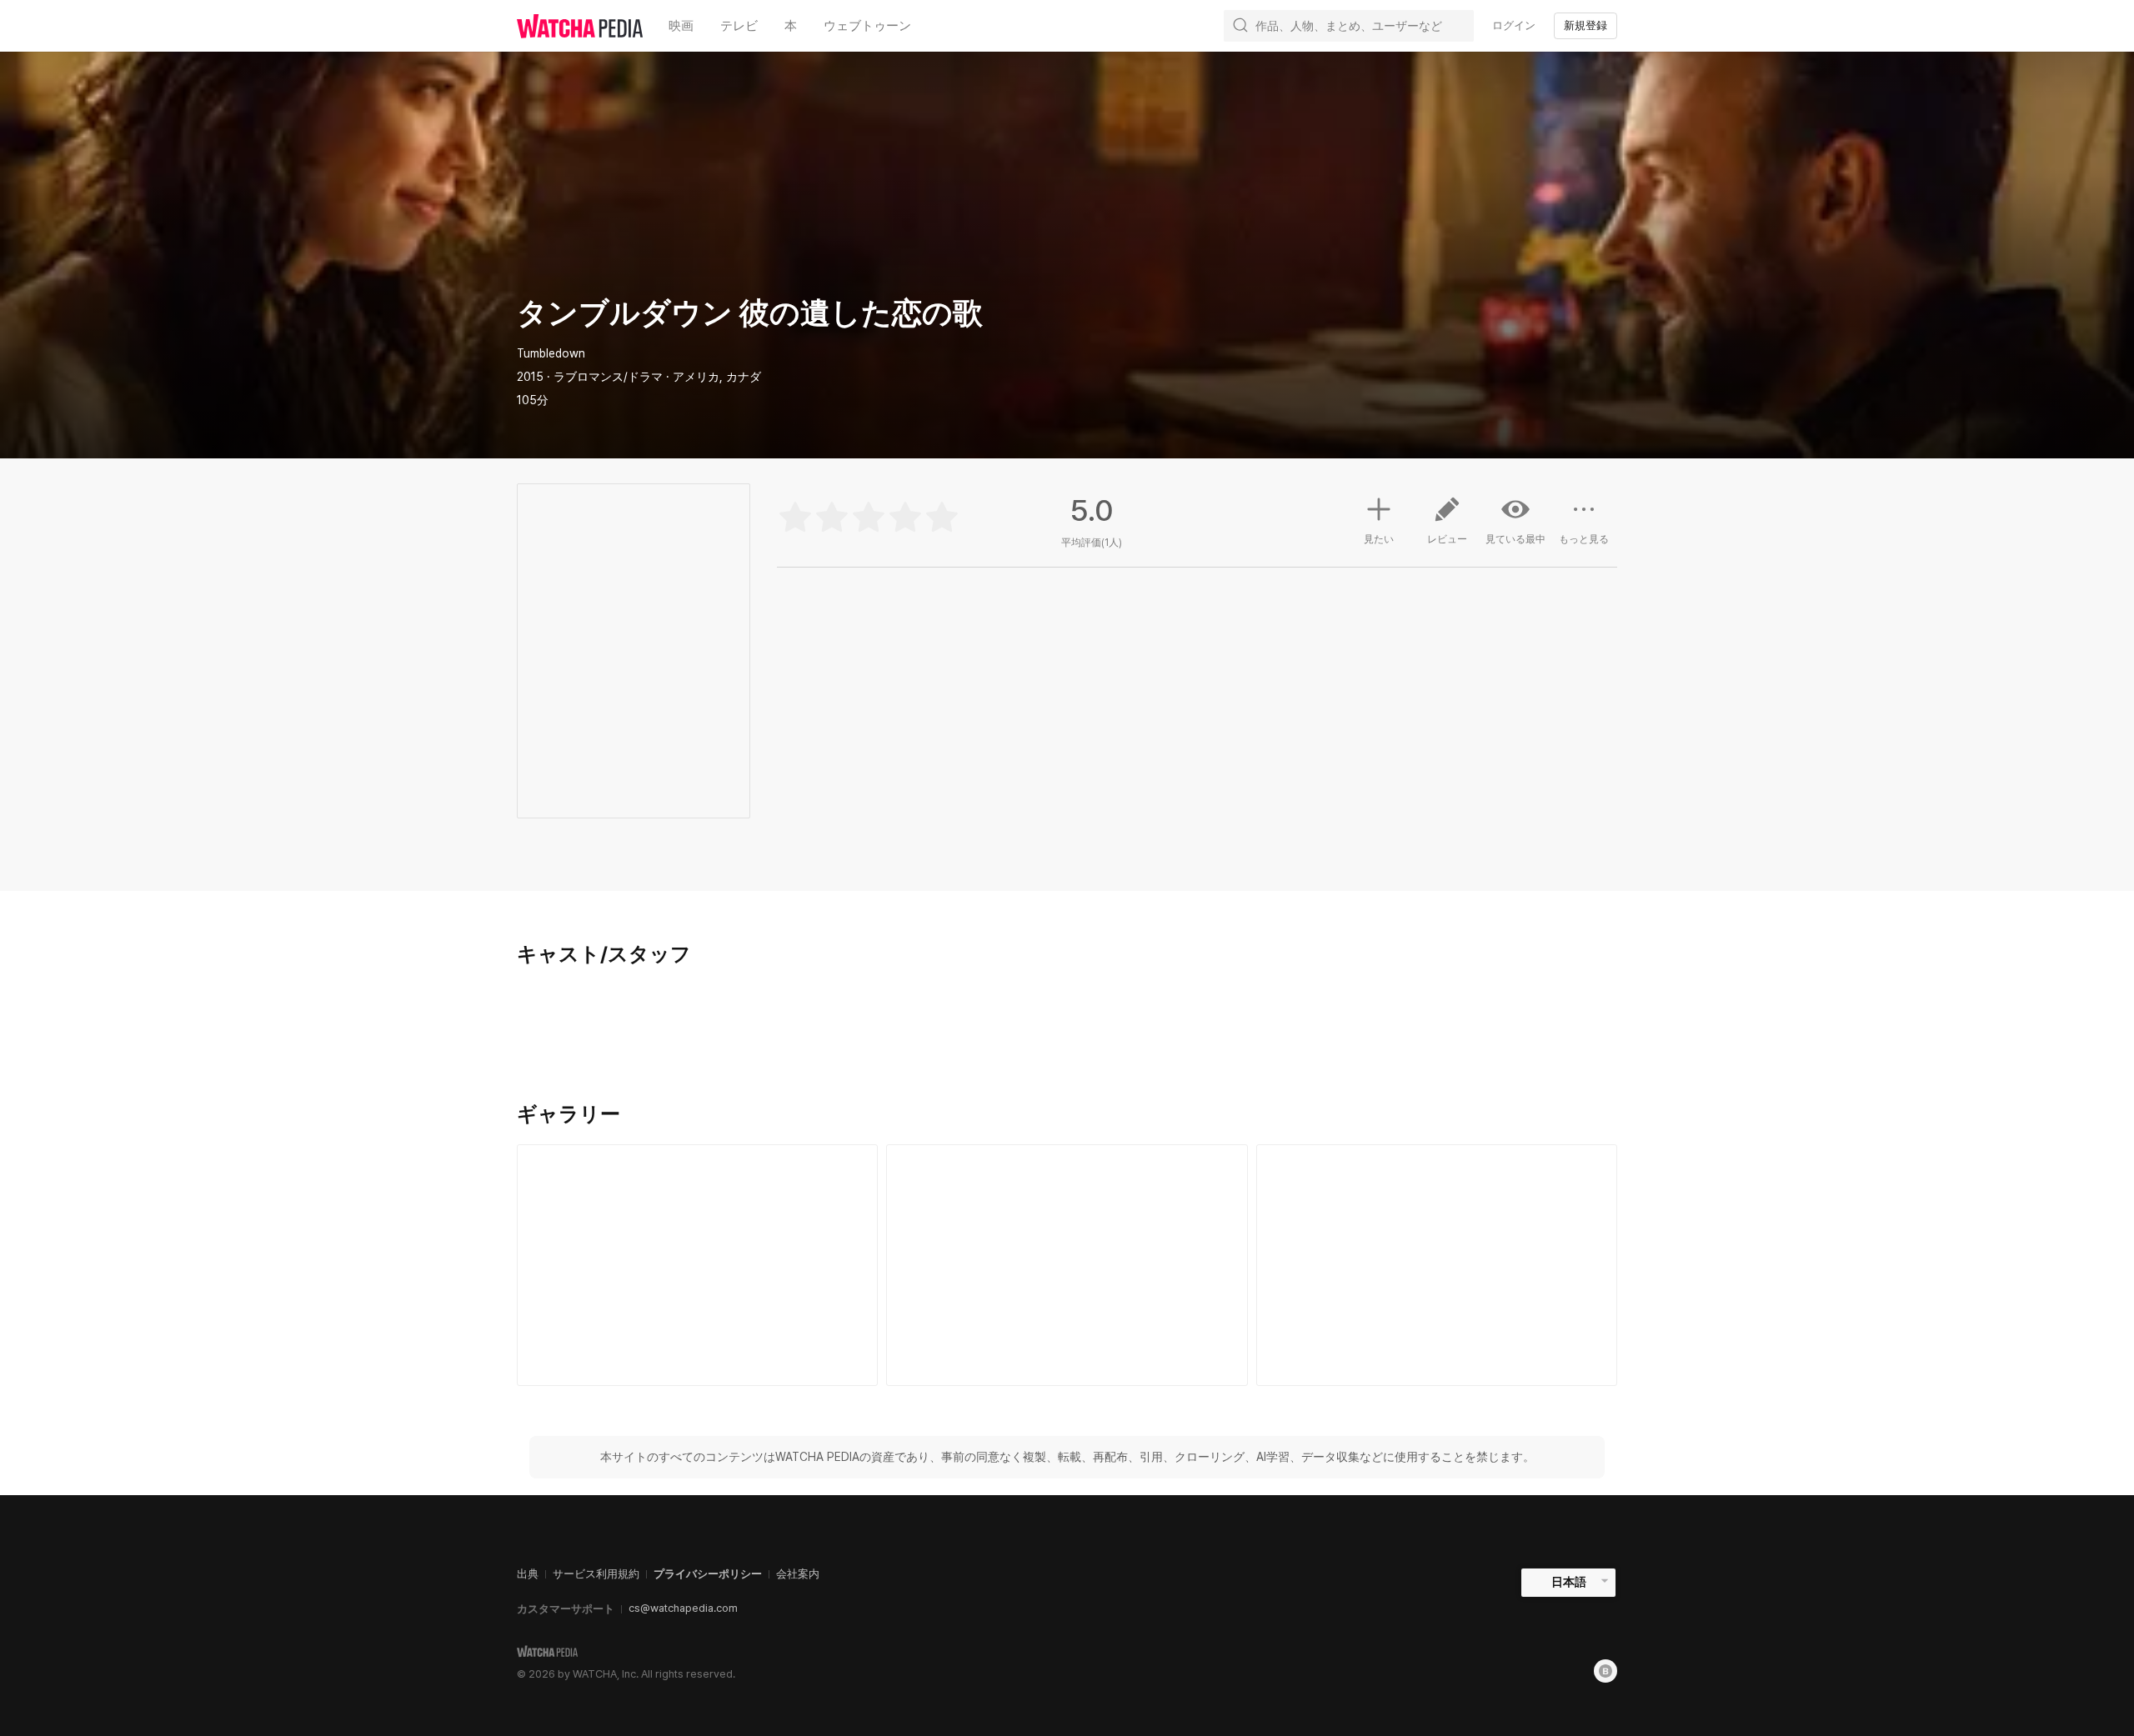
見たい (1379, 539)
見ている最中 (1515, 539)
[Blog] (1606, 1671)
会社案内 (798, 1574)
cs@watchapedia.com (683, 1608)
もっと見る (1584, 539)
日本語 (1569, 1582)
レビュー (1447, 539)
